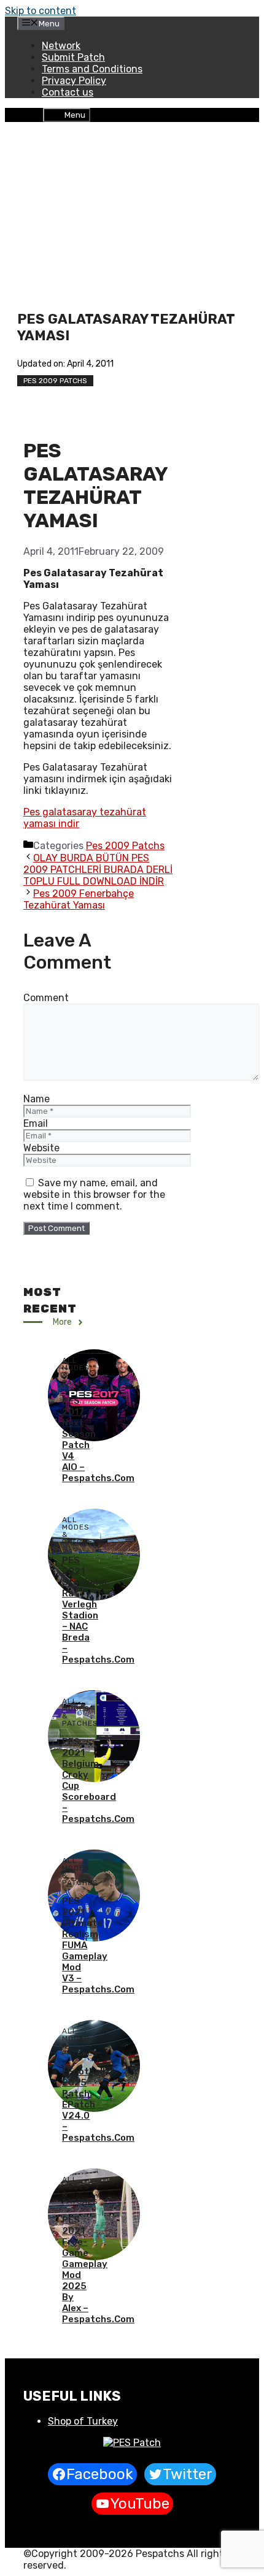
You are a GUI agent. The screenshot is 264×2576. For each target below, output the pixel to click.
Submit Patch (73, 57)
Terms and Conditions (92, 69)
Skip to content (41, 11)
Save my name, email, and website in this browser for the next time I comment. (94, 1195)
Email (36, 1123)
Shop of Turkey (83, 2421)
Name (37, 1099)
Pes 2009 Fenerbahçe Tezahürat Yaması (79, 899)
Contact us (68, 92)
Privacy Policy (74, 81)
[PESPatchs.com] (132, 2443)
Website (41, 1148)
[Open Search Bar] (33, 114)
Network (61, 46)
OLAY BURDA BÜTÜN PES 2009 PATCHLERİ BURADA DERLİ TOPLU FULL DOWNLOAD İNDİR (98, 870)
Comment (46, 998)
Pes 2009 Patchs (55, 381)
